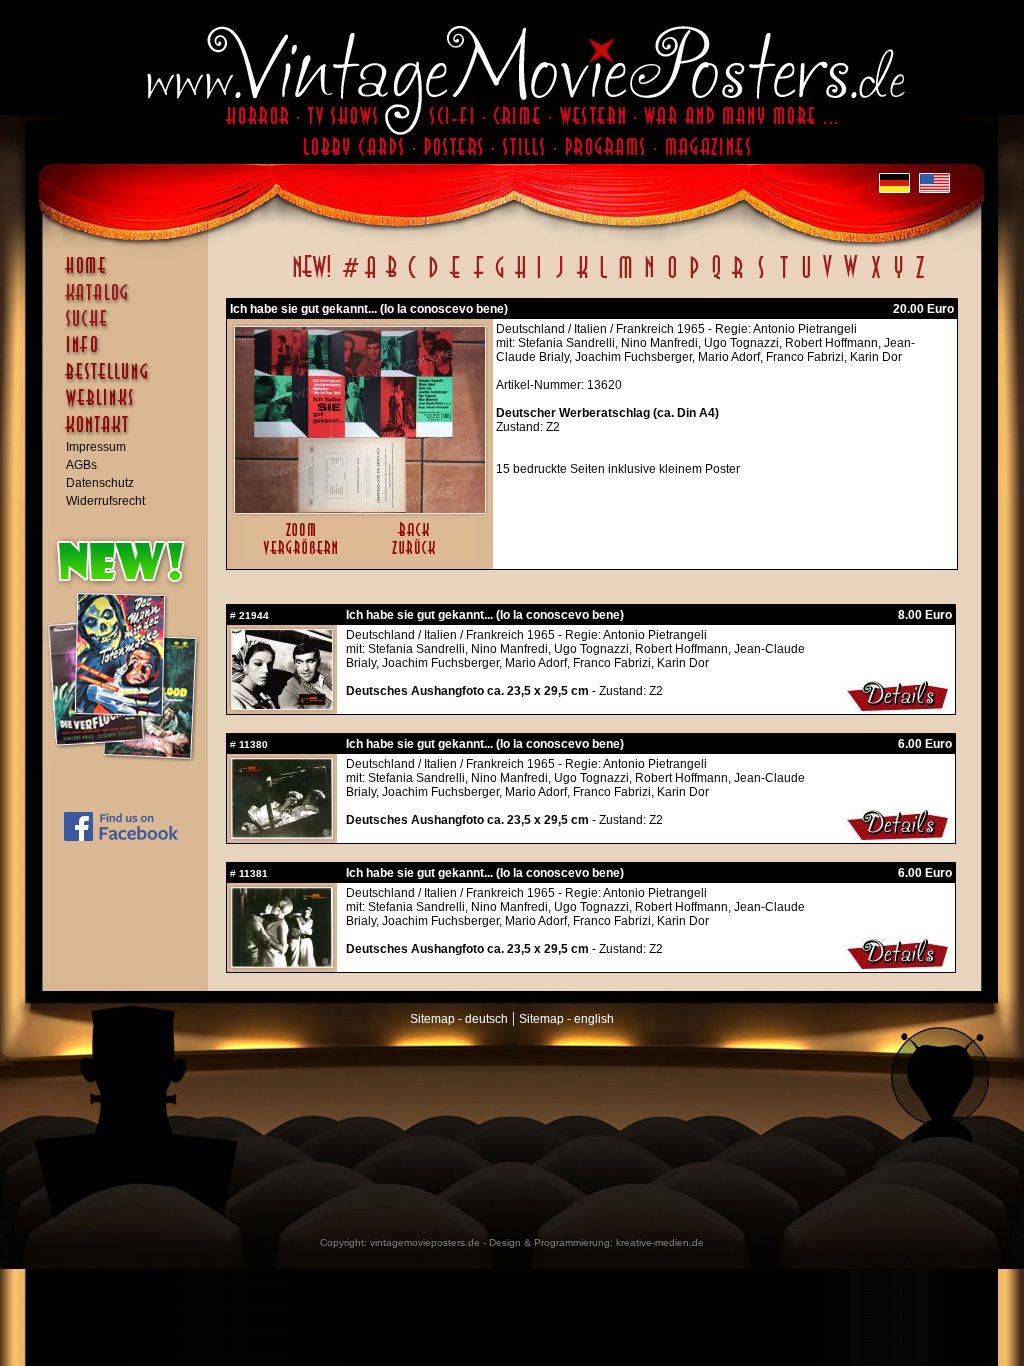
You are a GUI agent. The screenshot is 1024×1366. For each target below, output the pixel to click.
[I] (539, 278)
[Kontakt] (130, 434)
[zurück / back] (417, 556)
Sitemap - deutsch (459, 1019)
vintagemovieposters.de (425, 1242)
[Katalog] (130, 301)
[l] (603, 278)
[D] (433, 278)
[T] (783, 278)
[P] (694, 278)
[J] (559, 278)
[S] (760, 278)
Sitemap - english (566, 1019)
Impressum (96, 447)
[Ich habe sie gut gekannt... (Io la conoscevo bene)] (360, 509)
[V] (826, 278)
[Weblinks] (130, 408)
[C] (412, 278)
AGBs (81, 465)
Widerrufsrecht (105, 501)
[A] (370, 278)
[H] (520, 278)
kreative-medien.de (660, 1242)
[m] (625, 278)
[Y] (898, 278)
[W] (850, 278)
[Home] (130, 275)
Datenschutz (100, 483)
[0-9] (349, 278)
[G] (499, 278)
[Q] (716, 278)
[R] (738, 278)
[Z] (919, 278)
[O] (672, 278)
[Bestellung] (130, 381)
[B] (391, 278)
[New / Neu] (312, 278)
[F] (478, 278)
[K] (582, 278)
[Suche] (130, 327)
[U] (805, 278)
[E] (456, 278)
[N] (649, 278)
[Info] (130, 354)
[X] (875, 278)
